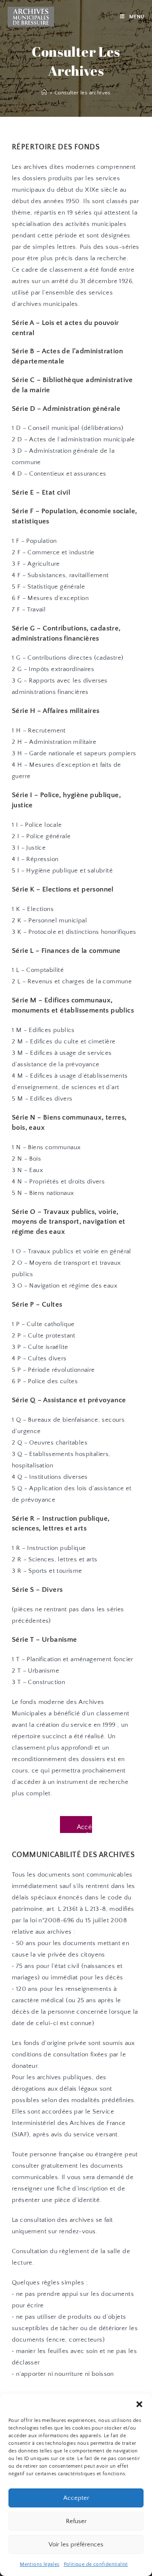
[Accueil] (44, 93)
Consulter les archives (83, 93)
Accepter (76, 2498)
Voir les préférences (76, 2544)
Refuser (76, 2521)
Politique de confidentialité (96, 2564)
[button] (139, 2404)
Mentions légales (39, 2564)
